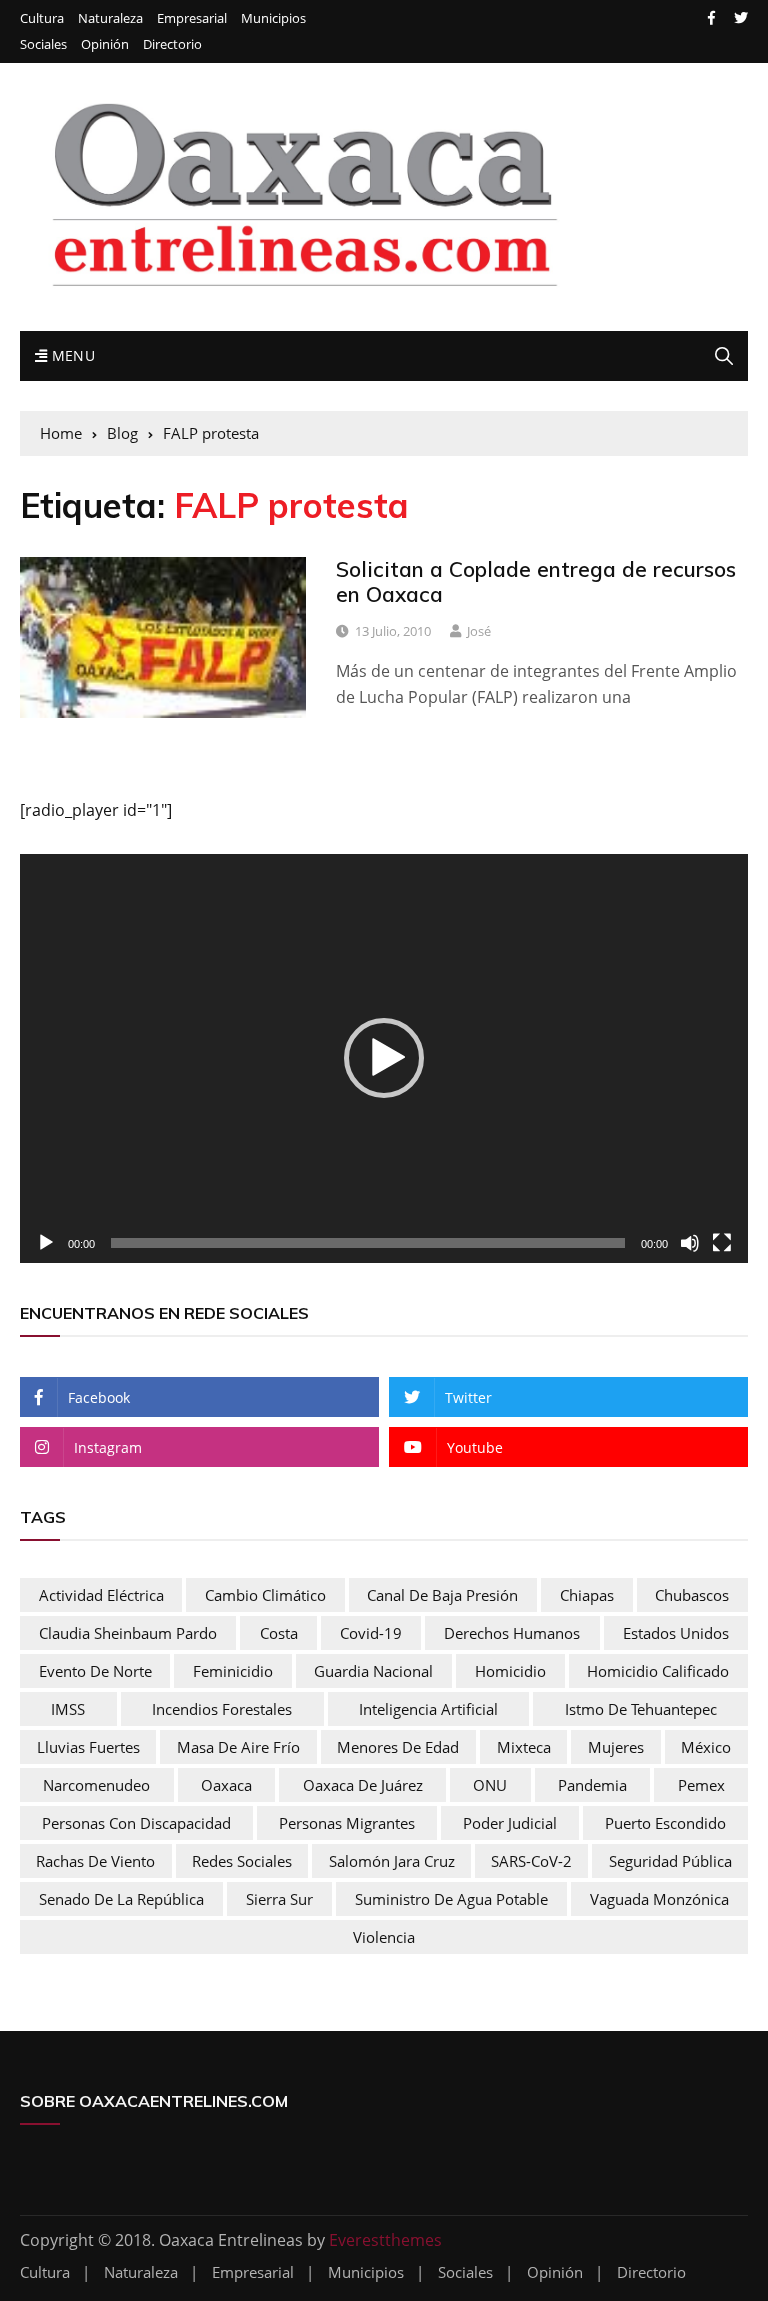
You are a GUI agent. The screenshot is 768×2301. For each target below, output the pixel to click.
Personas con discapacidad (136, 1823)
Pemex (701, 1785)
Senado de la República (121, 1899)
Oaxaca (226, 1785)
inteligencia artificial (428, 1709)
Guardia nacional (373, 1671)
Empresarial (192, 18)
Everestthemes (385, 2240)
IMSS (68, 1709)
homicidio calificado (658, 1671)
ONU (490, 1785)
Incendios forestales (222, 1709)
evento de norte (95, 1671)
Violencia (384, 1937)
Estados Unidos (676, 1633)
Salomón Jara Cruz (392, 1861)
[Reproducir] (46, 1243)
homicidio (510, 1671)
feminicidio (233, 1671)
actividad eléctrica (101, 1595)
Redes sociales (242, 1861)
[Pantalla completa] (722, 1243)
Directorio (172, 44)
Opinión (105, 44)
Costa (279, 1633)
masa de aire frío (238, 1747)
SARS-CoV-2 (531, 1861)
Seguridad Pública (670, 1861)
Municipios (273, 18)
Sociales (43, 44)
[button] (384, 1058)
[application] (384, 1059)
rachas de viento (95, 1861)
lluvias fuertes (88, 1747)
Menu (71, 355)
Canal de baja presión (442, 1595)
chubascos (692, 1595)
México (706, 1747)
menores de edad (398, 1747)
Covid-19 (371, 1633)
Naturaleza (110, 18)
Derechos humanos (512, 1633)
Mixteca (524, 1747)
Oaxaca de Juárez (363, 1785)
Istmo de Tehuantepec (641, 1709)
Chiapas (587, 1595)
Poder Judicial (510, 1823)
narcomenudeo (96, 1785)
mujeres (616, 1747)
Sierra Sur (279, 1899)
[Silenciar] (690, 1243)
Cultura (42, 18)
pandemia (592, 1785)
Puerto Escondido (665, 1823)
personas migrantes (347, 1823)
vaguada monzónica (659, 1899)
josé (479, 631)
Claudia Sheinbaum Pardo (128, 1633)
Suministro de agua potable (451, 1899)
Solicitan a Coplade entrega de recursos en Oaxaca (536, 581)
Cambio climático (265, 1595)
